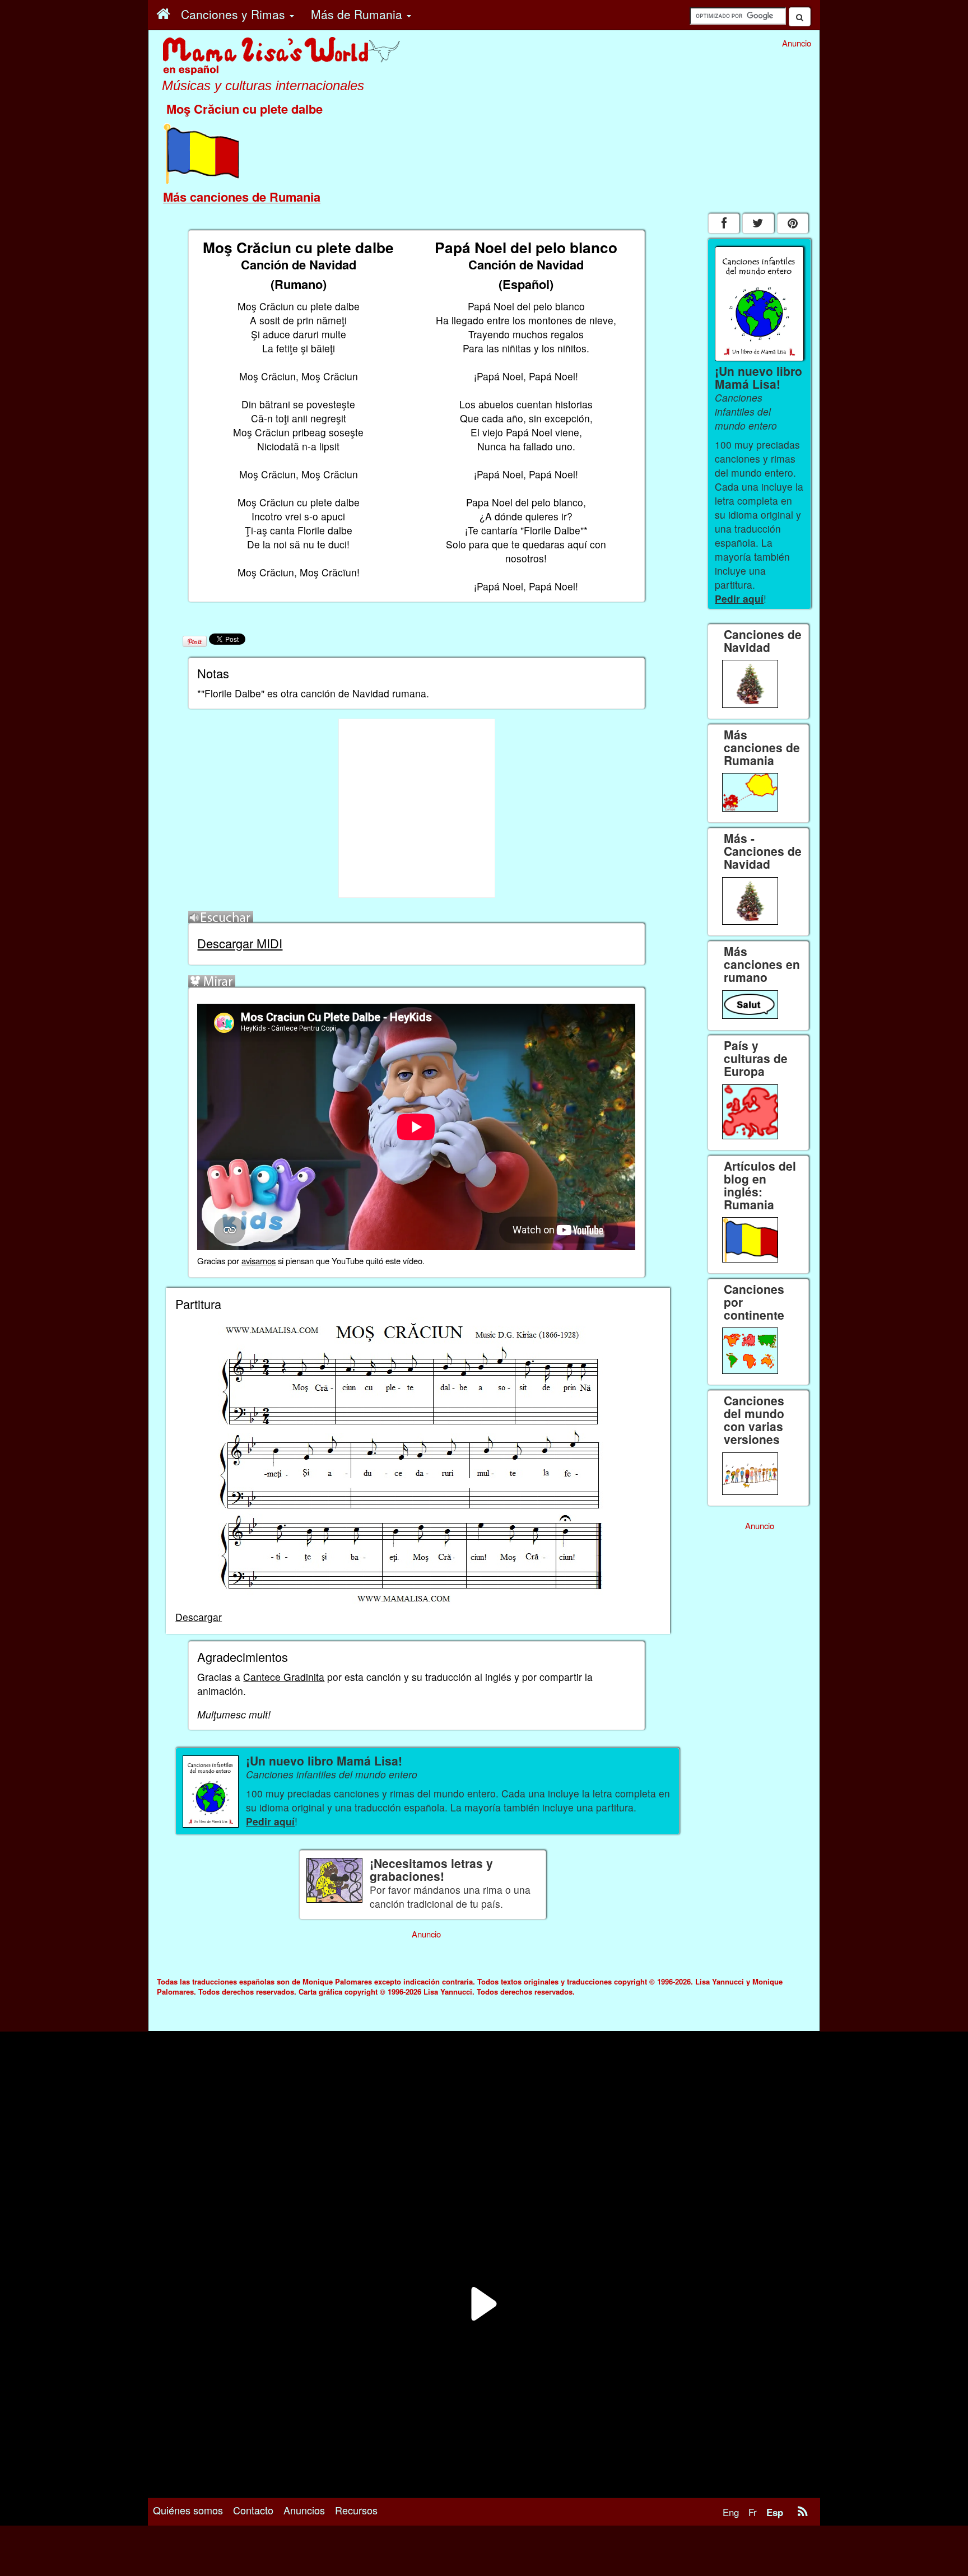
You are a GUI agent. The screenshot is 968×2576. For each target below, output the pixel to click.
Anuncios (304, 2510)
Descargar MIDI (240, 943)
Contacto (253, 2510)
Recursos (356, 2510)
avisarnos (259, 1261)
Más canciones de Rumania (242, 197)
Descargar (199, 1617)
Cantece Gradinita (284, 1677)
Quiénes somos (188, 2510)
